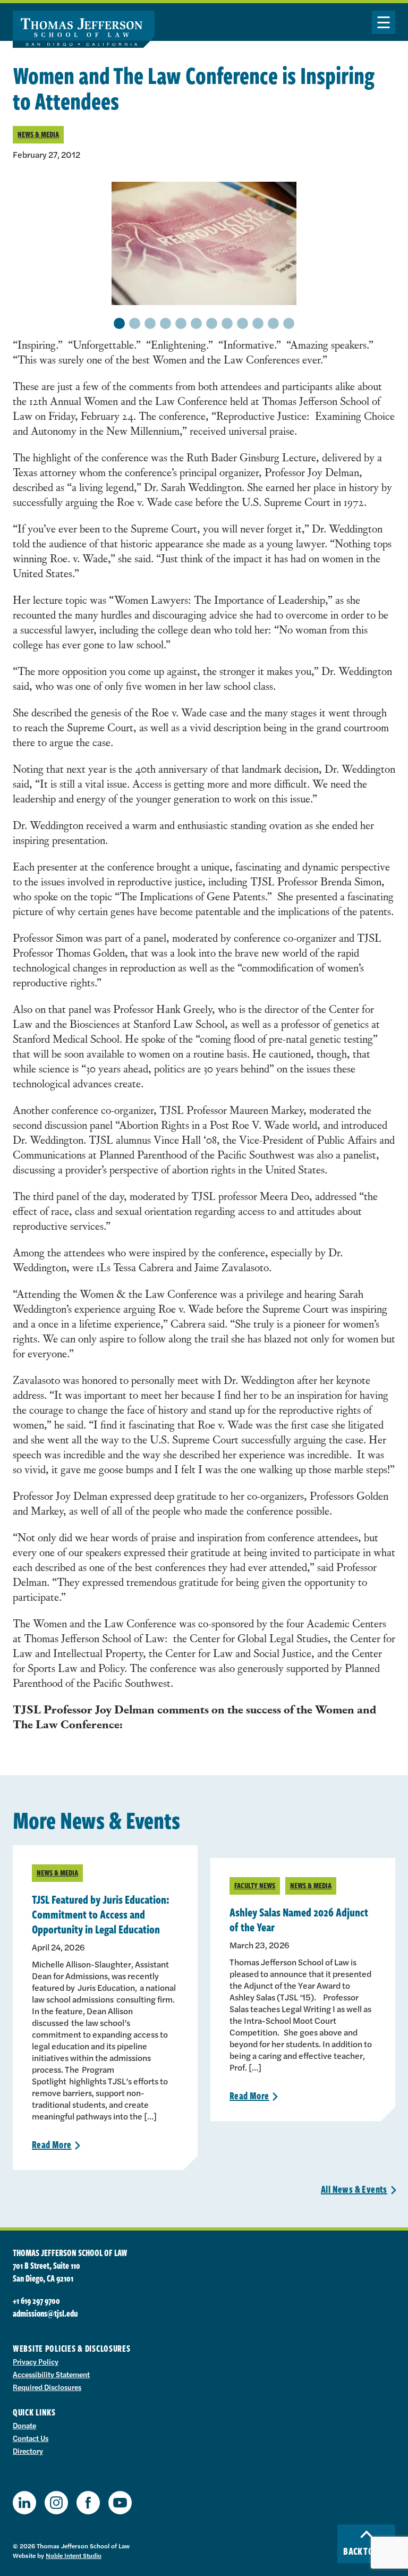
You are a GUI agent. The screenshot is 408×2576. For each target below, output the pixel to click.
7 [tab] (212, 323)
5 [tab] (181, 323)
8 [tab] (227, 323)
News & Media (38, 134)
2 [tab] (135, 323)
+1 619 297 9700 (36, 2301)
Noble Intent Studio (74, 2555)
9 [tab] (243, 323)
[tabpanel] (204, 243)
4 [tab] (165, 323)
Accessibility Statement (51, 2374)
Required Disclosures (47, 2387)
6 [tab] (197, 323)
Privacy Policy (36, 2361)
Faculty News (255, 1885)
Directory (28, 2451)
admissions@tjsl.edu (45, 2313)
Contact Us (31, 2438)
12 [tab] (289, 323)
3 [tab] (150, 323)
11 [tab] (274, 323)
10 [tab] (258, 323)
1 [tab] (120, 323)
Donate (24, 2425)
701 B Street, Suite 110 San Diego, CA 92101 (46, 2272)
